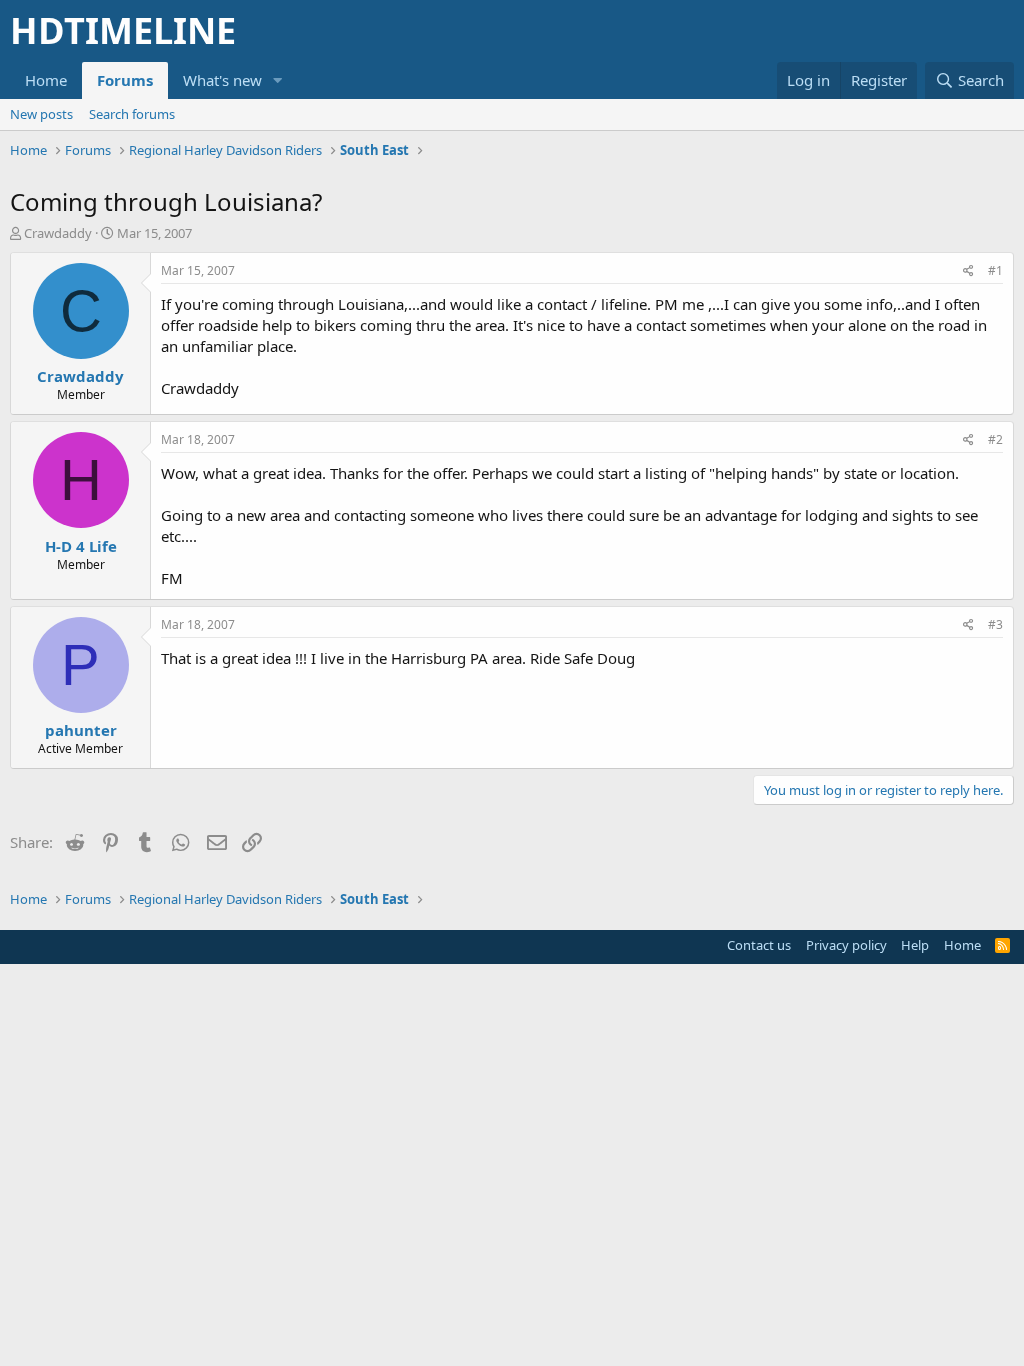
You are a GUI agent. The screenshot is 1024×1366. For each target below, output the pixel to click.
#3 (995, 624)
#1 (995, 270)
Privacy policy (846, 945)
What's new (222, 80)
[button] (278, 80)
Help (915, 945)
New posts (41, 114)
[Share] (968, 271)
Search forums (132, 114)
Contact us (759, 945)
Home (46, 80)
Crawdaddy (58, 233)
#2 (995, 439)
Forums (125, 80)
